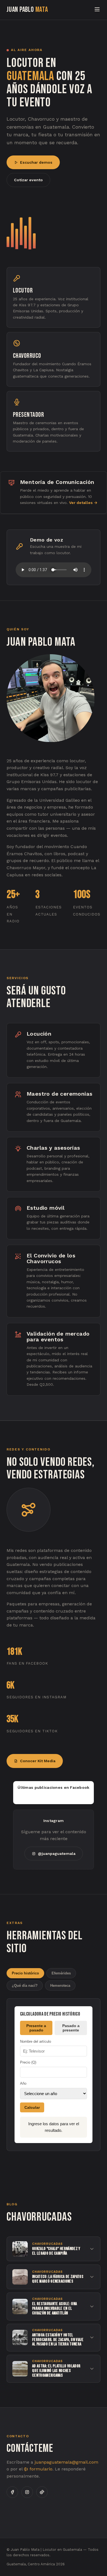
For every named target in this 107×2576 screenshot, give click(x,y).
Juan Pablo (27, 10)
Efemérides (61, 1973)
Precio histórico (25, 1973)
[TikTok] (42, 2492)
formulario (40, 2469)
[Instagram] (27, 2492)
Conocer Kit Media (38, 1761)
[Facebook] (12, 2492)
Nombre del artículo (36, 2041)
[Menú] (97, 10)
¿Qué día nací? (25, 1986)
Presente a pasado (36, 2028)
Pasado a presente (71, 2028)
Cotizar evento (28, 180)
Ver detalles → (83, 503)
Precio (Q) (28, 2062)
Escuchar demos (36, 162)
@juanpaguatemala (57, 1854)
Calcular (32, 2107)
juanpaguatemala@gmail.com (66, 2462)
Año (23, 2083)
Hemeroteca (60, 1986)
